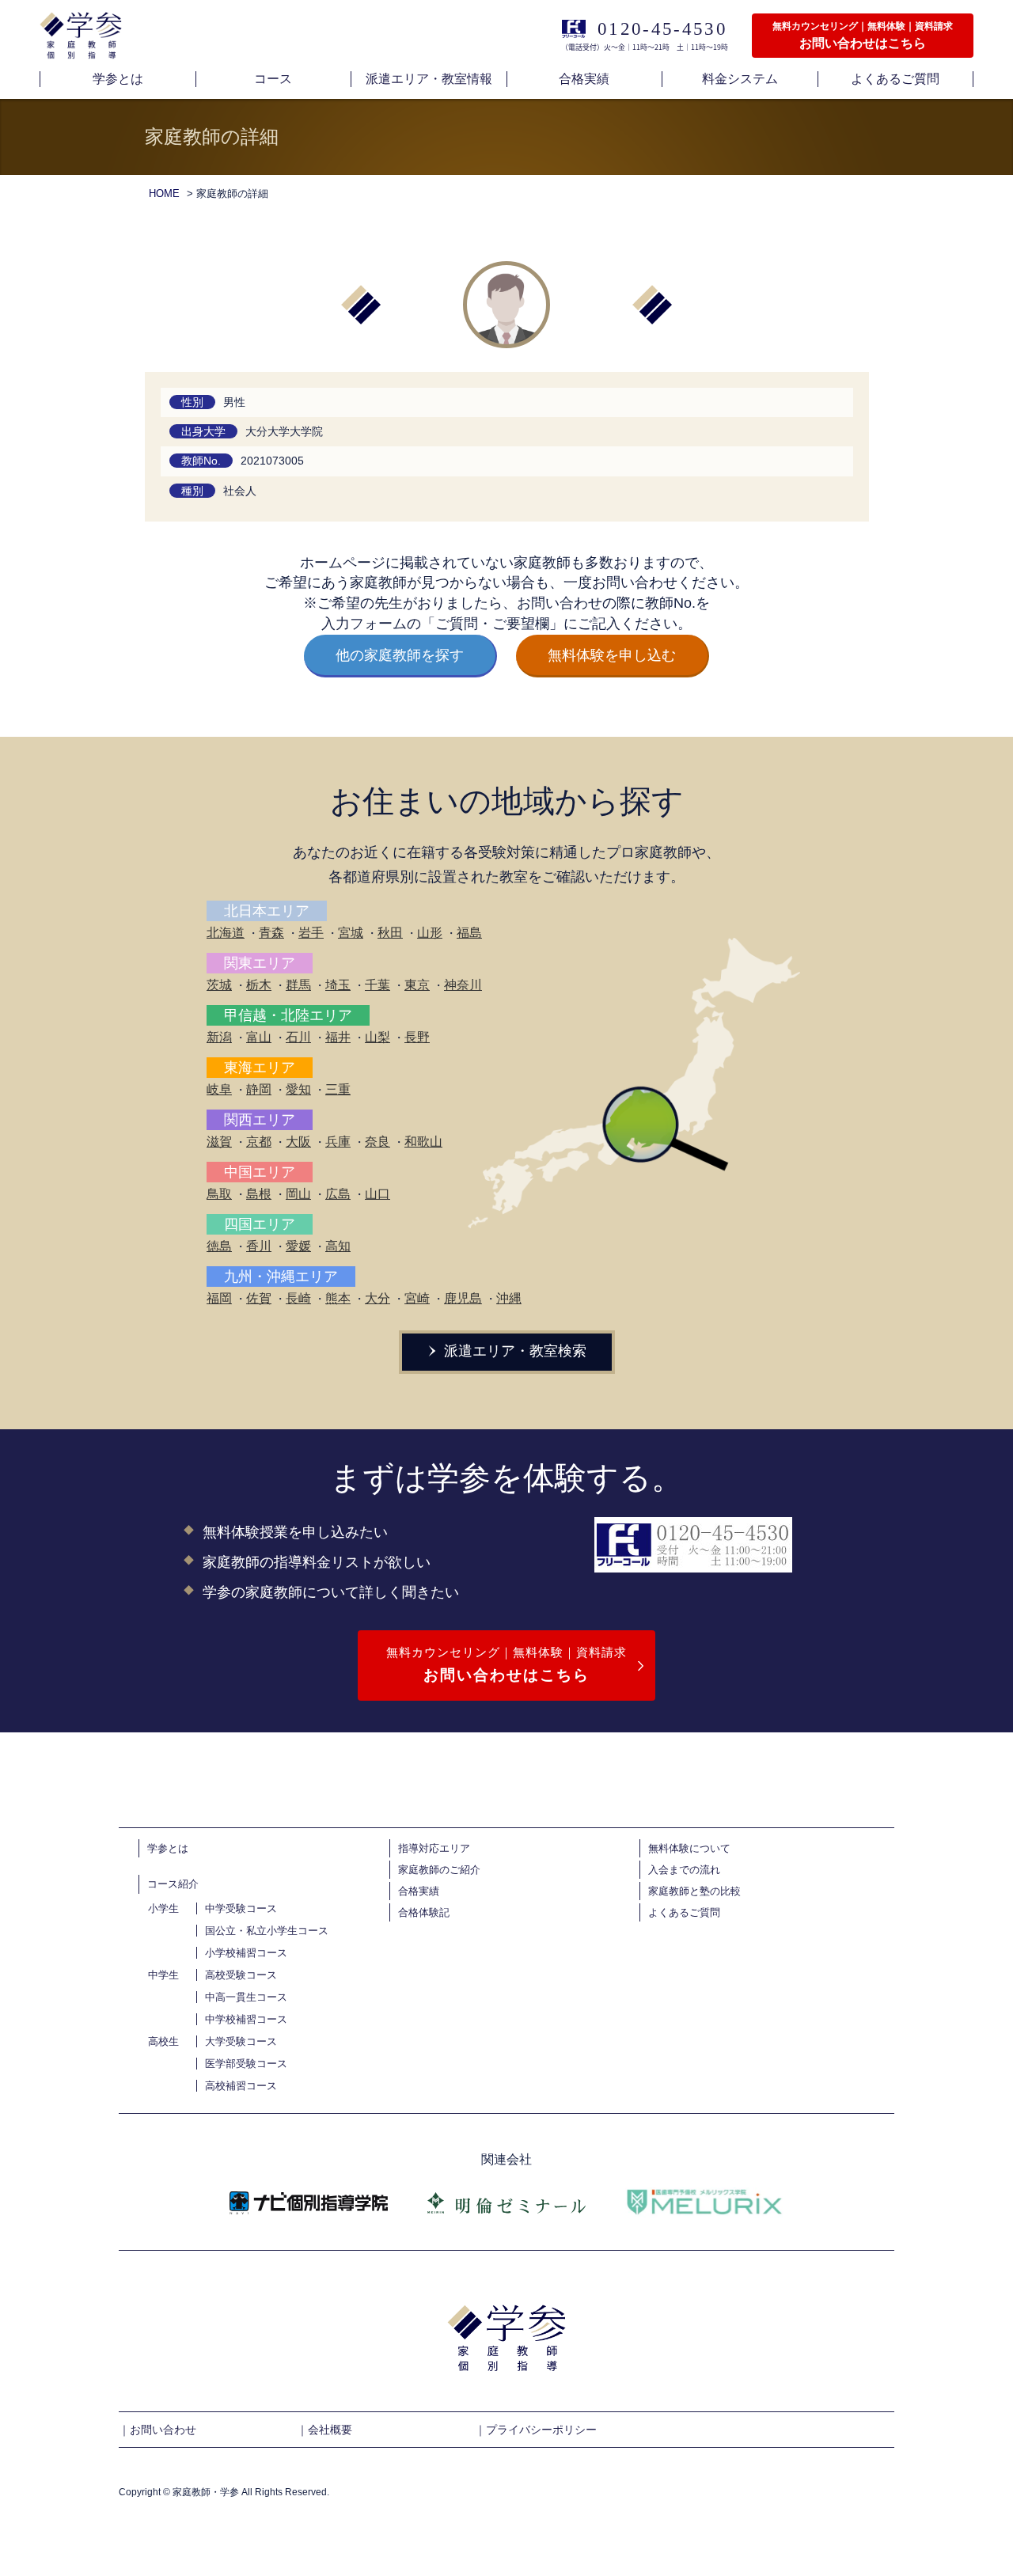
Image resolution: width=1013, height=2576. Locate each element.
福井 (338, 1037)
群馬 (298, 985)
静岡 (259, 1089)
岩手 (311, 933)
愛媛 (298, 1246)
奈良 (378, 1142)
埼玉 (338, 985)
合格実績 (419, 1891)
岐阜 (219, 1089)
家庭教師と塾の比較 (694, 1891)
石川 (298, 1037)
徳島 (219, 1246)
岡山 (298, 1194)
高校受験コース (241, 1975)
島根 (259, 1194)
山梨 (378, 1037)
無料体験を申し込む (612, 655)
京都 (259, 1142)
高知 (338, 1246)
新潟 (219, 1037)
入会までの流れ (684, 1870)
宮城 (351, 933)
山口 (378, 1194)
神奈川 (463, 985)
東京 (417, 985)
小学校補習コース (246, 1953)
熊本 (338, 1298)
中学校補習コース (246, 2019)
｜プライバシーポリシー (536, 2430)
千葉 (378, 985)
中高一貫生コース (246, 1997)
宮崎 (417, 1298)
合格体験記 (424, 1912)
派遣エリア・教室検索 (513, 1351)
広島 (338, 1194)
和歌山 (423, 1142)
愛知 (298, 1089)
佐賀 (259, 1298)
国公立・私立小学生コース (267, 1931)
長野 (417, 1037)
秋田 (390, 933)
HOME (164, 193)
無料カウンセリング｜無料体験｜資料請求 (506, 1664)
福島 (469, 933)
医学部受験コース (246, 2064)
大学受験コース (241, 2041)
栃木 (259, 985)
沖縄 (509, 1298)
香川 (259, 1246)
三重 (338, 1089)
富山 (259, 1037)
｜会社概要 (324, 2430)
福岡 (219, 1298)
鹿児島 (463, 1298)
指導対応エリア (434, 1848)
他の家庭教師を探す (400, 655)
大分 (378, 1298)
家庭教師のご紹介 (439, 1870)
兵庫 (338, 1142)
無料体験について (689, 1848)
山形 (430, 933)
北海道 (226, 933)
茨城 (219, 985)
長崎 (298, 1298)
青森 (271, 933)
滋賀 (219, 1142)
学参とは (168, 1848)
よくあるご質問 (684, 1912)
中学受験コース (241, 1908)
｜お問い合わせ (157, 2430)
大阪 (298, 1142)
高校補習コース (241, 2086)
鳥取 (219, 1194)
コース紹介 (173, 1884)
